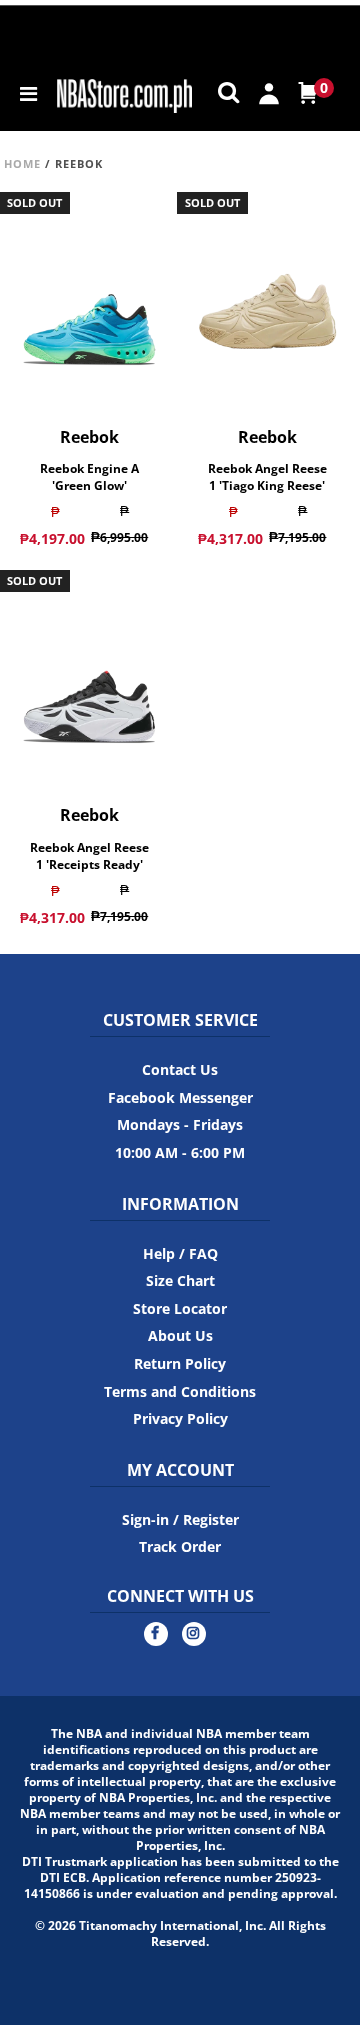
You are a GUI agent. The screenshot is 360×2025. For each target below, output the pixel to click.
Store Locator (180, 1308)
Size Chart (180, 1280)
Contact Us (180, 1069)
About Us (180, 1335)
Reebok (89, 437)
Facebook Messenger (180, 1097)
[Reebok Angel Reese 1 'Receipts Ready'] (89, 673)
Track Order (180, 1546)
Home (22, 163)
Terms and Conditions (180, 1391)
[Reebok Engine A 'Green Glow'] (89, 294)
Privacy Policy (180, 1418)
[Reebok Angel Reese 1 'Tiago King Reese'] (268, 294)
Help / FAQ (180, 1253)
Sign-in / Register (180, 1519)
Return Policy (180, 1363)
